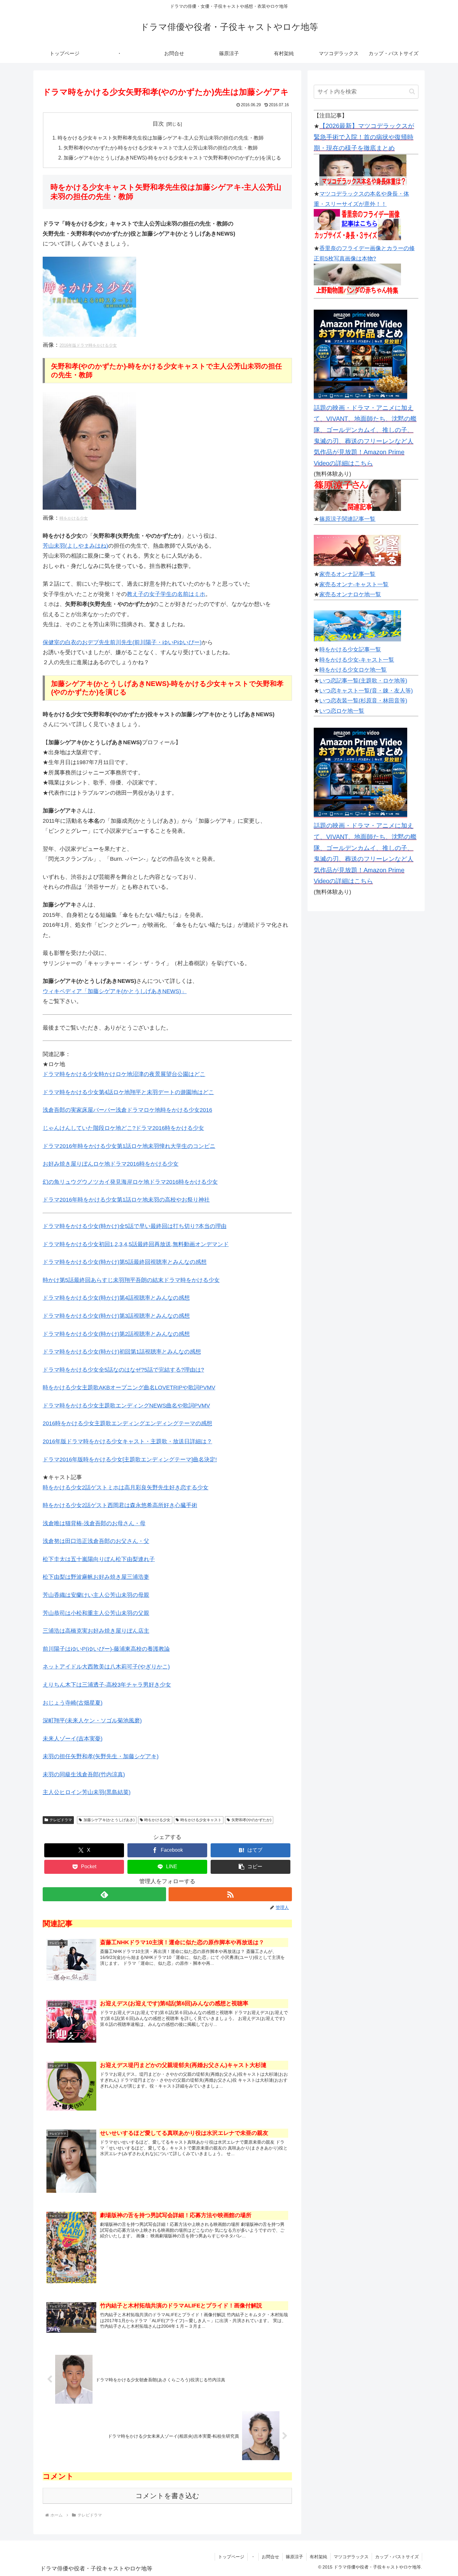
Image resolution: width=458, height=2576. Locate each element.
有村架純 (318, 2557)
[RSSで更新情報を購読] (230, 1894)
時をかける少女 (74, 518)
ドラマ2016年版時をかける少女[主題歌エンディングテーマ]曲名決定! (130, 1459)
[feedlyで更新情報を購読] (104, 1894)
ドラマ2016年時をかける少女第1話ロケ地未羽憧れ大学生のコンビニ (129, 1146)
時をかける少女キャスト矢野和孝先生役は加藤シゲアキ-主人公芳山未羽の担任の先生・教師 (161, 138)
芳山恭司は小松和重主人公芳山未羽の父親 (96, 1613)
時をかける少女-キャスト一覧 (357, 660)
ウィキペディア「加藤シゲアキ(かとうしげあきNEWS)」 (115, 991)
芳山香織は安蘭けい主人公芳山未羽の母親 (96, 1595)
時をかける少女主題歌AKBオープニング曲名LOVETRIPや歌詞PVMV (129, 1388)
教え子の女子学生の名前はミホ (166, 594)
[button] (250, 1867)
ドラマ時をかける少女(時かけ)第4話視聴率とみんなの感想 (116, 1298)
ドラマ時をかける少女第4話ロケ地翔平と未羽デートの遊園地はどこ (128, 1092)
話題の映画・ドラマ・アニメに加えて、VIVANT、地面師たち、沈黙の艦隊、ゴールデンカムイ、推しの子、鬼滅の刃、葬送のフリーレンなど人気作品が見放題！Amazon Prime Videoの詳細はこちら (365, 436)
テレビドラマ (61, 1820)
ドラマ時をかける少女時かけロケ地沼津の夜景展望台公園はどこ (124, 1074)
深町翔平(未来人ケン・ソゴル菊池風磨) (92, 1721)
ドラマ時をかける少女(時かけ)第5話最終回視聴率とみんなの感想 (125, 1262)
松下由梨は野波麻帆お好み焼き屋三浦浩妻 (96, 1577)
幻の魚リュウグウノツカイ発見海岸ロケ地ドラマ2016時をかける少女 (130, 1182)
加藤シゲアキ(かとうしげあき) (109, 1820)
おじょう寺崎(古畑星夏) (73, 1703)
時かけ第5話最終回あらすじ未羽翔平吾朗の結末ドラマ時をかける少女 (131, 1280)
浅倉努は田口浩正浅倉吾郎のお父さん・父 (96, 1541)
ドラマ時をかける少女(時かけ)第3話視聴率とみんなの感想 (116, 1316)
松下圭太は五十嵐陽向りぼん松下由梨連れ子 (99, 1559)
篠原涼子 (294, 2557)
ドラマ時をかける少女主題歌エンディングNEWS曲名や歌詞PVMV (126, 1406)
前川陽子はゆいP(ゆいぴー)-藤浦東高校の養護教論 (106, 1649)
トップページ (231, 2557)
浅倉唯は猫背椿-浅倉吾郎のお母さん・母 (94, 1523)
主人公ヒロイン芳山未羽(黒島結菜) (87, 1792)
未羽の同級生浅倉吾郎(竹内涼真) (84, 1774)
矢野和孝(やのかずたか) (251, 1820)
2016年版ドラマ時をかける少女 (88, 345)
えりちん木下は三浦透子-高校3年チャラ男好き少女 (107, 1685)
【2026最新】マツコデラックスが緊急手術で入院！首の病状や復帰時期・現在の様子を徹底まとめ (364, 137)
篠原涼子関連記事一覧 (347, 519)
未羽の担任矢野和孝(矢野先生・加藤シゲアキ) (101, 1756)
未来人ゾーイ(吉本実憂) (73, 1739)
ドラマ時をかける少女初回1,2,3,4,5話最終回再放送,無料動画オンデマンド (136, 1244)
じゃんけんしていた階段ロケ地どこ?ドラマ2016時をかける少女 (123, 1128)
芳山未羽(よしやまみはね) (75, 546)
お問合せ (270, 2557)
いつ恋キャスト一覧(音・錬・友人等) (366, 691)
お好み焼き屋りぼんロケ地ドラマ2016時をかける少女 (111, 1164)
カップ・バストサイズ (397, 2557)
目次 (158, 124)
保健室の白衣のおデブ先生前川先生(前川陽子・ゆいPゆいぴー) (122, 642)
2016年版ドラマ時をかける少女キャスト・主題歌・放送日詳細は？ (127, 1441)
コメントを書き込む (167, 2496)
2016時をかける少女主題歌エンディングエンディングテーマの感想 (127, 1423)
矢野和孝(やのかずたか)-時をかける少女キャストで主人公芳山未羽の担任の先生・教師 (161, 148)
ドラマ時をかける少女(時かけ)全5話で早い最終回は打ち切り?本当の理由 (135, 1226)
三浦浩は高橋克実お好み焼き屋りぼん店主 (96, 1631)
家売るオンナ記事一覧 (347, 574)
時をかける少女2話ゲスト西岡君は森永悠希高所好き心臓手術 (120, 1505)
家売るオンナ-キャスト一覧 (354, 584)
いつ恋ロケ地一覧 (342, 711)
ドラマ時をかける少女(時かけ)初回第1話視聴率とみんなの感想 (122, 1352)
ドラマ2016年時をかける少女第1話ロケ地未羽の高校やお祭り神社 (126, 1200)
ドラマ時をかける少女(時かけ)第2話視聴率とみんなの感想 (116, 1334)
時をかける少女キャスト (201, 1820)
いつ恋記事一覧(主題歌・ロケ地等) (363, 681)
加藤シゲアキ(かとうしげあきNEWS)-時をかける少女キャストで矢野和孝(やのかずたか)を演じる (172, 158)
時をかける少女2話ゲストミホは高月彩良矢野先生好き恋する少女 (126, 1488)
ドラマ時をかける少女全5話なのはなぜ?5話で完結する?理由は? (123, 1370)
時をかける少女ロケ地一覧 (353, 670)
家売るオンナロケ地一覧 (350, 594)
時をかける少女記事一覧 (350, 650)
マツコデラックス (351, 2557)
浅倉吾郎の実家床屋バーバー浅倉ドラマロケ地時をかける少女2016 (127, 1110)
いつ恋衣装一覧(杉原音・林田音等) (363, 701)
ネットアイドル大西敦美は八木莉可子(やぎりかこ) (106, 1667)
